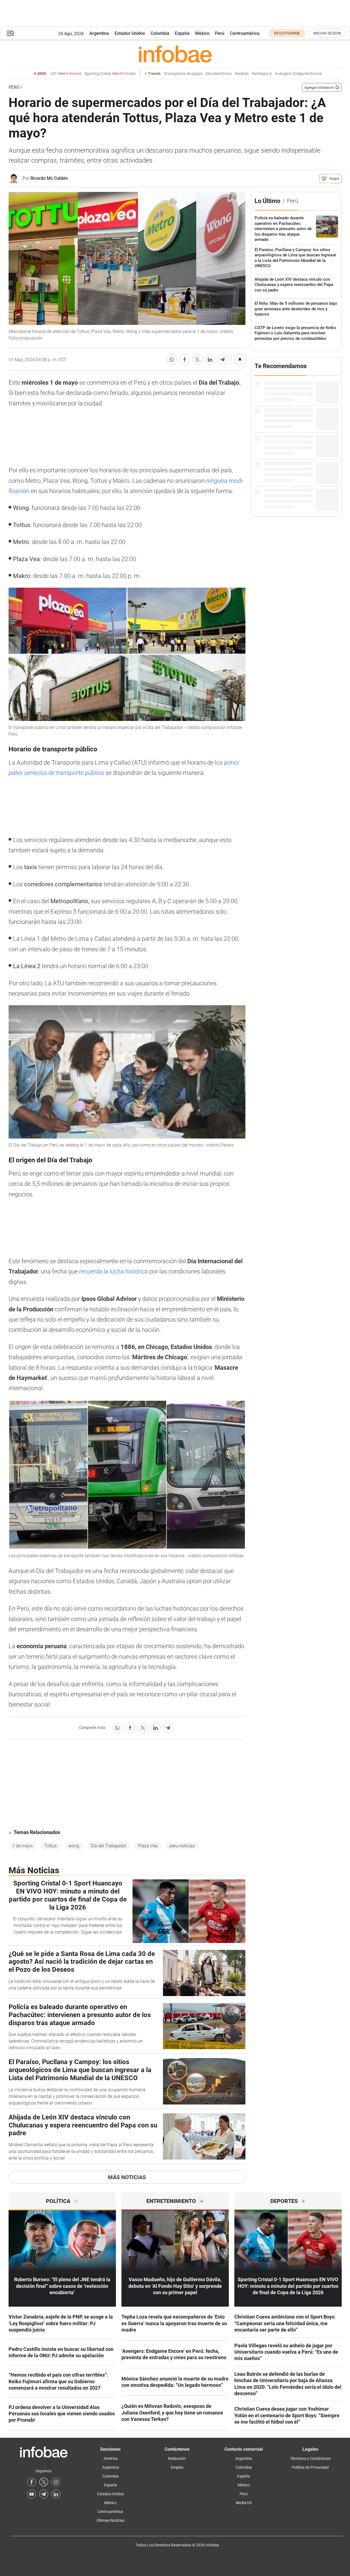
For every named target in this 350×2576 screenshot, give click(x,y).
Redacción (177, 2458)
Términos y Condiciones (310, 2458)
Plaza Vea (148, 1846)
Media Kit (244, 2503)
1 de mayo (22, 1846)
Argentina (99, 33)
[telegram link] (44, 2494)
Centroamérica (245, 33)
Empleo (177, 2467)
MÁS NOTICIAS (127, 2177)
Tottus (50, 1846)
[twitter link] (44, 2482)
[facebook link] (32, 2482)
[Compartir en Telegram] (223, 360)
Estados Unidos (130, 33)
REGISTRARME (287, 33)
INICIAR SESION (327, 33)
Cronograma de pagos (183, 74)
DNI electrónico (219, 74)
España (182, 33)
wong (74, 1846)
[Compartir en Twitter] (197, 360)
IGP (66, 74)
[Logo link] (175, 54)
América (111, 2458)
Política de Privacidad (310, 2467)
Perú (220, 33)
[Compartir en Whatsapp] (172, 360)
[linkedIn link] (56, 2494)
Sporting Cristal (110, 74)
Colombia (160, 33)
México (202, 33)
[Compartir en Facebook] (185, 360)
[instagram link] (56, 2482)
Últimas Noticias (111, 2520)
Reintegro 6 (262, 74)
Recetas (242, 74)
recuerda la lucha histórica (113, 1271)
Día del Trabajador (109, 1846)
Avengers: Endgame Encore (298, 74)
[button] (10, 33)
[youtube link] (32, 2494)
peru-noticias (182, 1846)
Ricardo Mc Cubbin (49, 178)
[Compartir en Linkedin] (210, 360)
